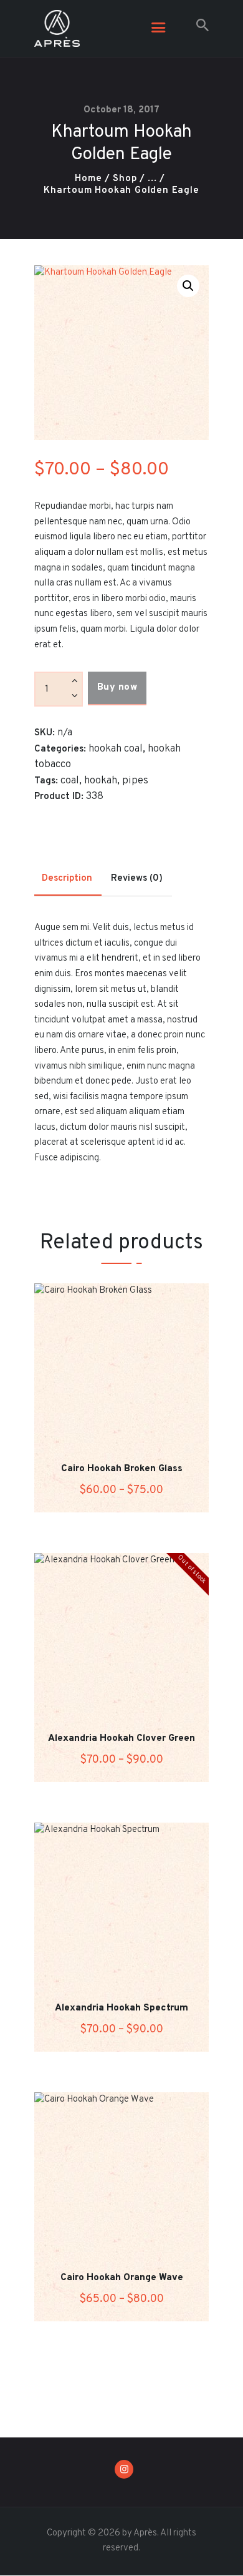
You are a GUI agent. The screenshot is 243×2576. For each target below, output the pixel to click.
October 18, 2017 (121, 110)
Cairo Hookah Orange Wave (122, 2278)
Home (88, 179)
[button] (188, 286)
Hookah (101, 781)
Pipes (135, 781)
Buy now (117, 688)
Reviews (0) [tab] (137, 879)
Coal (70, 781)
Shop (125, 179)
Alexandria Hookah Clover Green (121, 1739)
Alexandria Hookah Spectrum (121, 2009)
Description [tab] (67, 879)
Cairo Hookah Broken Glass (122, 1469)
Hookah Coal (116, 749)
